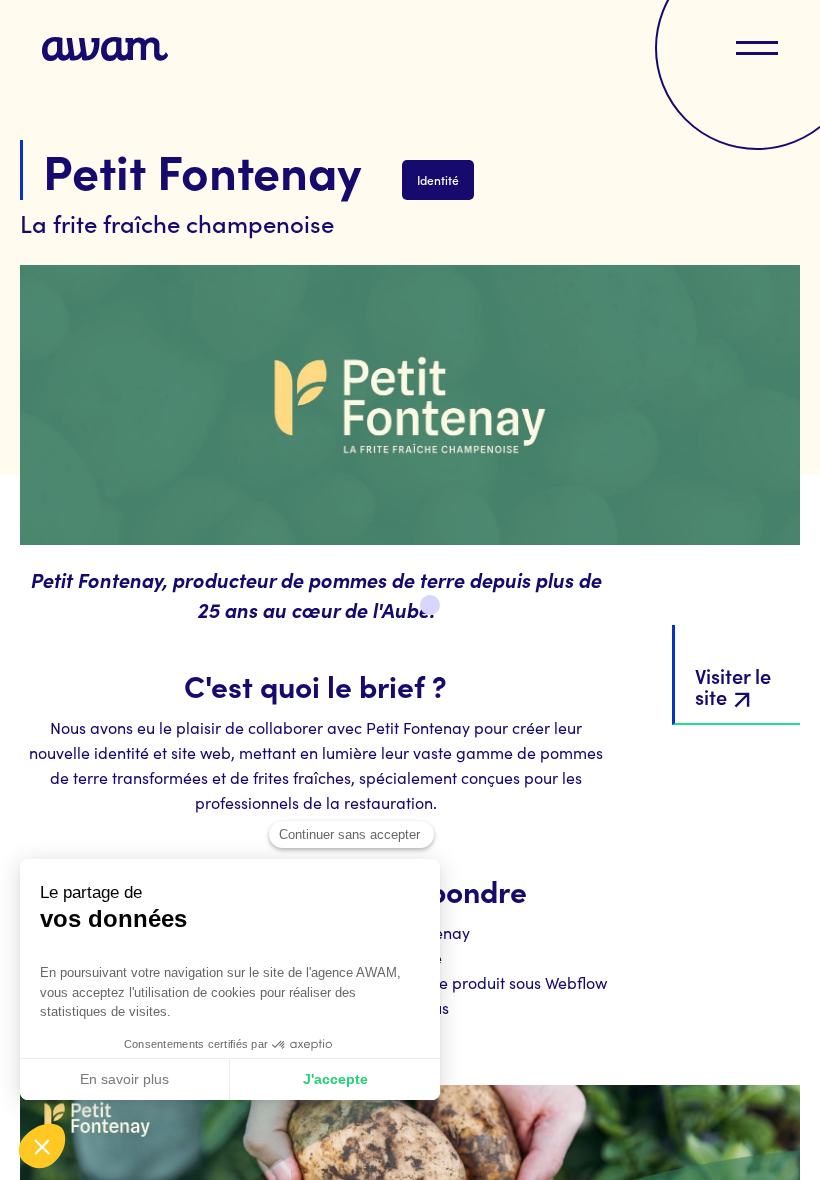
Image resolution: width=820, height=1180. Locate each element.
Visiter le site (733, 685)
